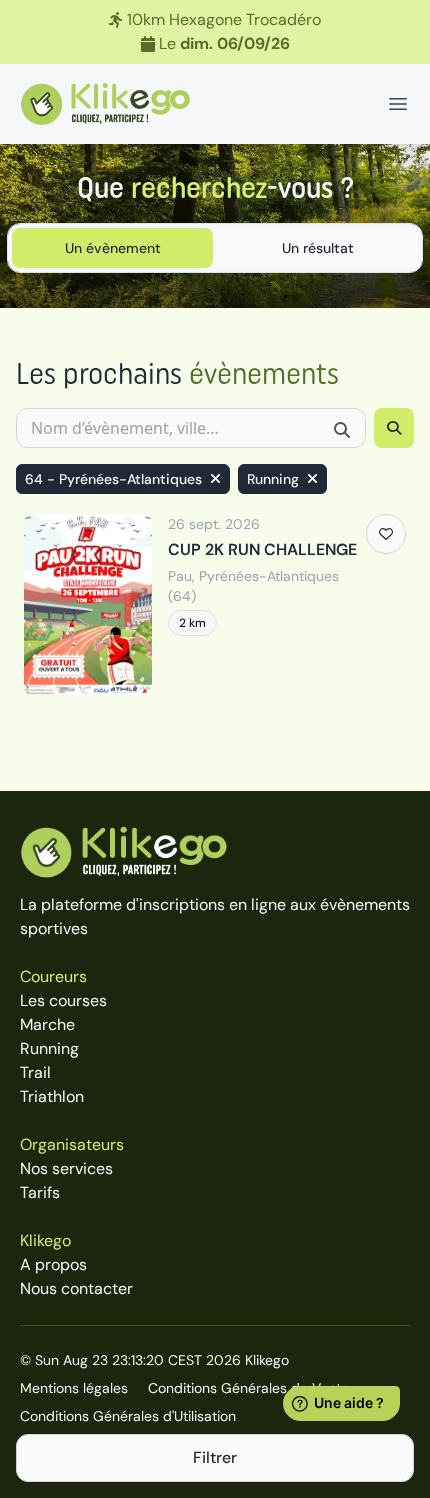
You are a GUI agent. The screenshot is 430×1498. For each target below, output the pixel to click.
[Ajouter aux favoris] (386, 534)
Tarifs (40, 1192)
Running (49, 1048)
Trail (35, 1072)
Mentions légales (74, 1388)
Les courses (63, 1000)
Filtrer (215, 1457)
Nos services (66, 1168)
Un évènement (113, 248)
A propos (53, 1264)
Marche (47, 1024)
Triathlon (52, 1096)
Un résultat (318, 248)
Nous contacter (76, 1288)
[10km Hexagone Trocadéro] (215, 32)
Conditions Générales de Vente (248, 1388)
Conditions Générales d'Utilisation (128, 1416)
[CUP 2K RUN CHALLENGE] (215, 604)
